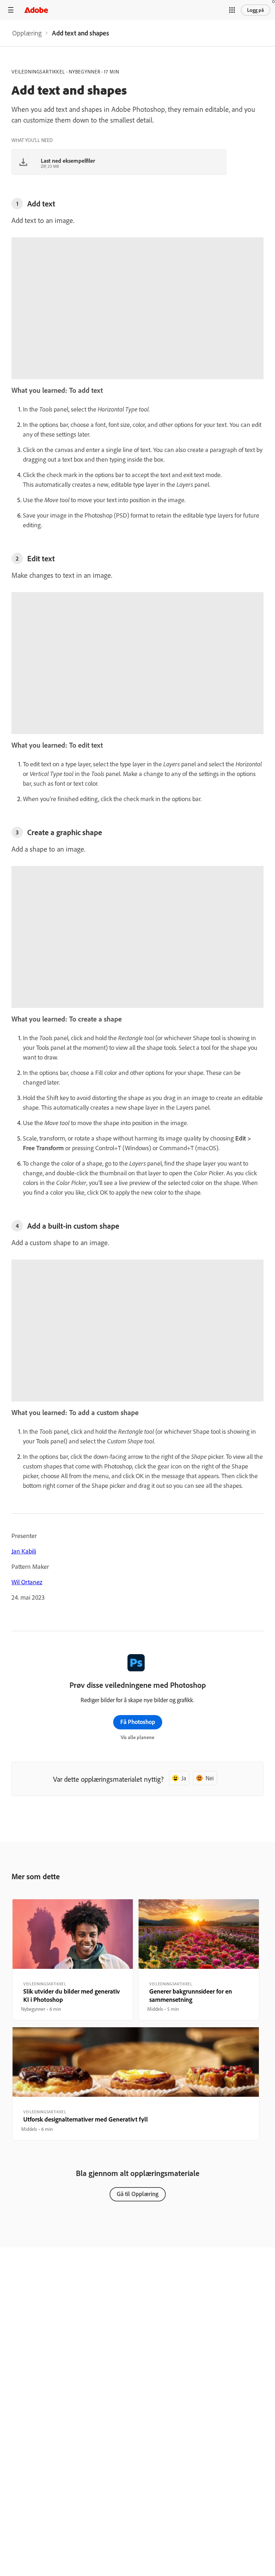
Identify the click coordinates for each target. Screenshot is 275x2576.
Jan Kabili (24, 1551)
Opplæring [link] (27, 33)
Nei (210, 1778)
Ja (184, 1778)
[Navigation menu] (11, 10)
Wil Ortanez (27, 1582)
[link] (27, 33)
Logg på (255, 10)
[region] (73, 1960)
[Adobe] (36, 10)
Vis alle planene (137, 1737)
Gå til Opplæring (138, 2194)
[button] (232, 10)
